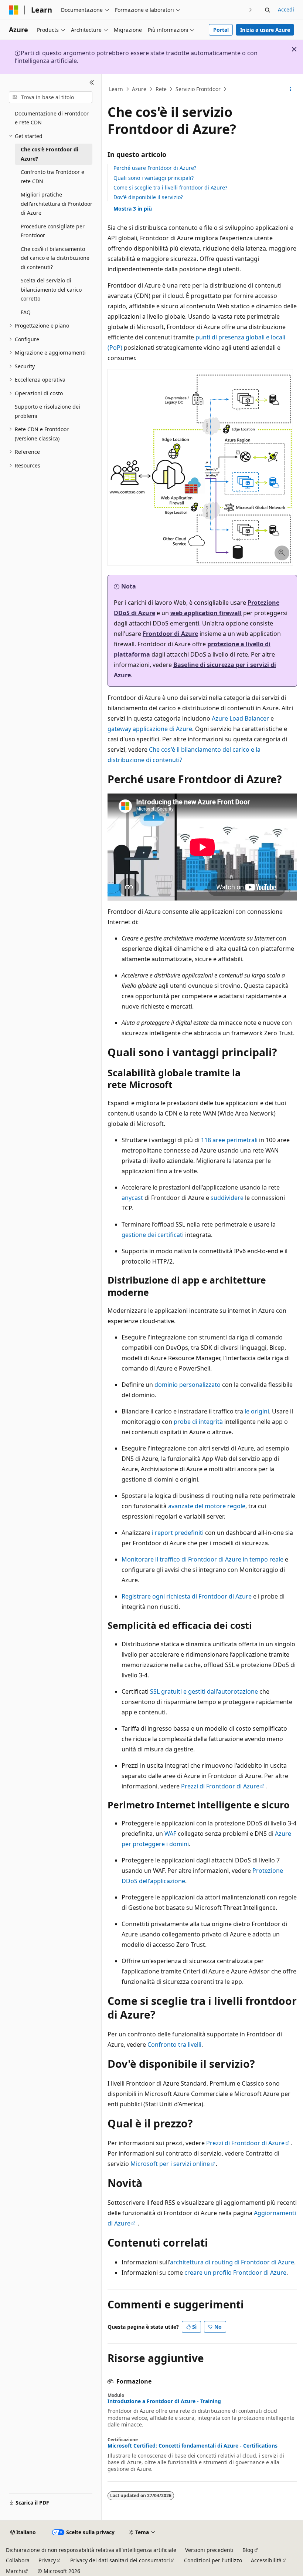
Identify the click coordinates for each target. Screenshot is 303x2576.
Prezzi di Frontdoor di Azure (220, 1786)
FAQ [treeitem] (26, 312)
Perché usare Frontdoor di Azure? (155, 168)
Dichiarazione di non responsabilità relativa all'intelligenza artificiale (91, 2550)
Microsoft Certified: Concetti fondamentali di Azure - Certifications (193, 2446)
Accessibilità (266, 2560)
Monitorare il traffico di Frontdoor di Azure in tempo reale (202, 1559)
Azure (139, 89)
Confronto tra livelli (174, 2045)
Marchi (15, 2571)
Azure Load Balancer (240, 718)
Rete (161, 89)
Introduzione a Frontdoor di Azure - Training (164, 2401)
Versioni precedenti (209, 2550)
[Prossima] (251, 10)
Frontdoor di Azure (170, 634)
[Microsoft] (14, 10)
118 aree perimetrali (229, 1140)
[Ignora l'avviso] (294, 49)
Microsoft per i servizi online (170, 2164)
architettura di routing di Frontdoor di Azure (232, 2262)
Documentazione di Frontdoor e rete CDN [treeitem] (52, 118)
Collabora (18, 2560)
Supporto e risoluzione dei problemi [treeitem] (47, 411)
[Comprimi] (92, 83)
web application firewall (206, 613)
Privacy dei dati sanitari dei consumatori (120, 2560)
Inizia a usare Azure (265, 30)
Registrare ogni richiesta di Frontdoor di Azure (187, 1596)
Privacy (47, 2560)
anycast (132, 1198)
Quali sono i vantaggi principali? (154, 178)
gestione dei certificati (153, 1235)
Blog (248, 2550)
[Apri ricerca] (268, 10)
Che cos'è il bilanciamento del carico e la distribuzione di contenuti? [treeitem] (55, 258)
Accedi (286, 9)
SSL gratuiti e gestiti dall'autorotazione (204, 1691)
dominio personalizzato (188, 1385)
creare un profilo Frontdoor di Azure (235, 2273)
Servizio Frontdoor (198, 89)
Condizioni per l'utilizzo (213, 2560)
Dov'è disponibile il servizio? (148, 197)
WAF (170, 1834)
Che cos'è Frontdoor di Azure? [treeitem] (50, 154)
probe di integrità (198, 1422)
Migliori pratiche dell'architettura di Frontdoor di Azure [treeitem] (57, 204)
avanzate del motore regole (207, 1506)
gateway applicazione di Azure (150, 729)
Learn (116, 89)
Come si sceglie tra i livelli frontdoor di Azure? (170, 187)
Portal (221, 30)
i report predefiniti (178, 1533)
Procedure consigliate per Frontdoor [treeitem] (53, 231)
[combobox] (51, 97)
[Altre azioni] (291, 89)
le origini (257, 1411)
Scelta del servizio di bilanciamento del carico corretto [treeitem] (51, 289)
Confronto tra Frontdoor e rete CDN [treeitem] (52, 177)
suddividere (227, 1198)
